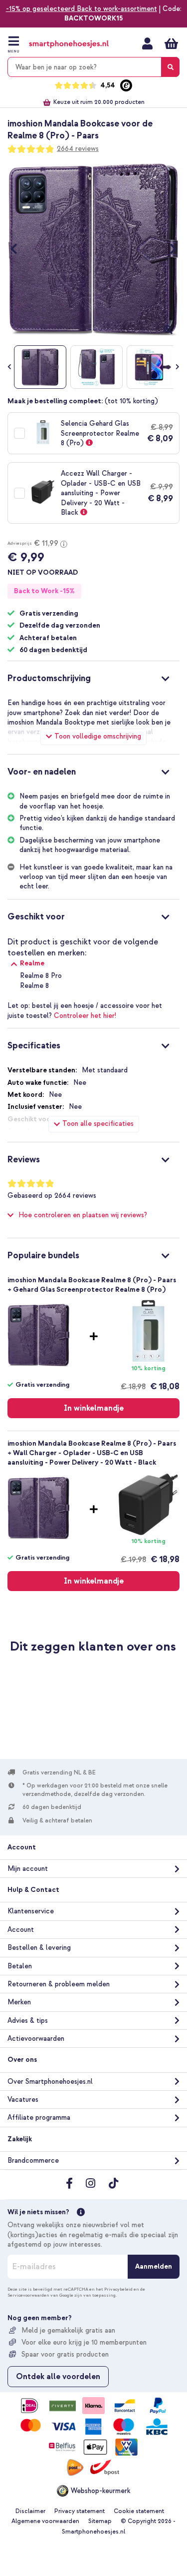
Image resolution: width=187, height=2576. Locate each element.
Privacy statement (80, 2511)
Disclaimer (30, 2511)
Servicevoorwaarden (28, 2295)
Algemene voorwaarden (45, 2521)
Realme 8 (34, 986)
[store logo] (69, 44)
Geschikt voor (36, 917)
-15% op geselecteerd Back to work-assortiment (82, 9)
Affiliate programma (39, 2118)
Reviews (24, 1160)
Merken (19, 2002)
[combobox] (93, 67)
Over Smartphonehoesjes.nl (50, 2082)
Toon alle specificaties (98, 1124)
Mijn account (147, 43)
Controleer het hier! (85, 1016)
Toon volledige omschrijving (98, 736)
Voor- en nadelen (42, 772)
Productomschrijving (49, 678)
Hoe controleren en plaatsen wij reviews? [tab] (83, 1215)
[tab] (93, 677)
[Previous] (19, 249)
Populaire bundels (43, 1256)
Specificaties (34, 1046)
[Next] (168, 249)
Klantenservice (31, 1911)
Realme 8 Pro (41, 976)
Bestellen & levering (39, 1948)
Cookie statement (139, 2511)
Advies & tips (28, 2021)
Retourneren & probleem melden (59, 1984)
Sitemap (100, 2521)
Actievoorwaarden (36, 2039)
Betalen (20, 1966)
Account (21, 1930)
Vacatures (23, 2100)
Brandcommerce (33, 2160)
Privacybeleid (118, 2289)
